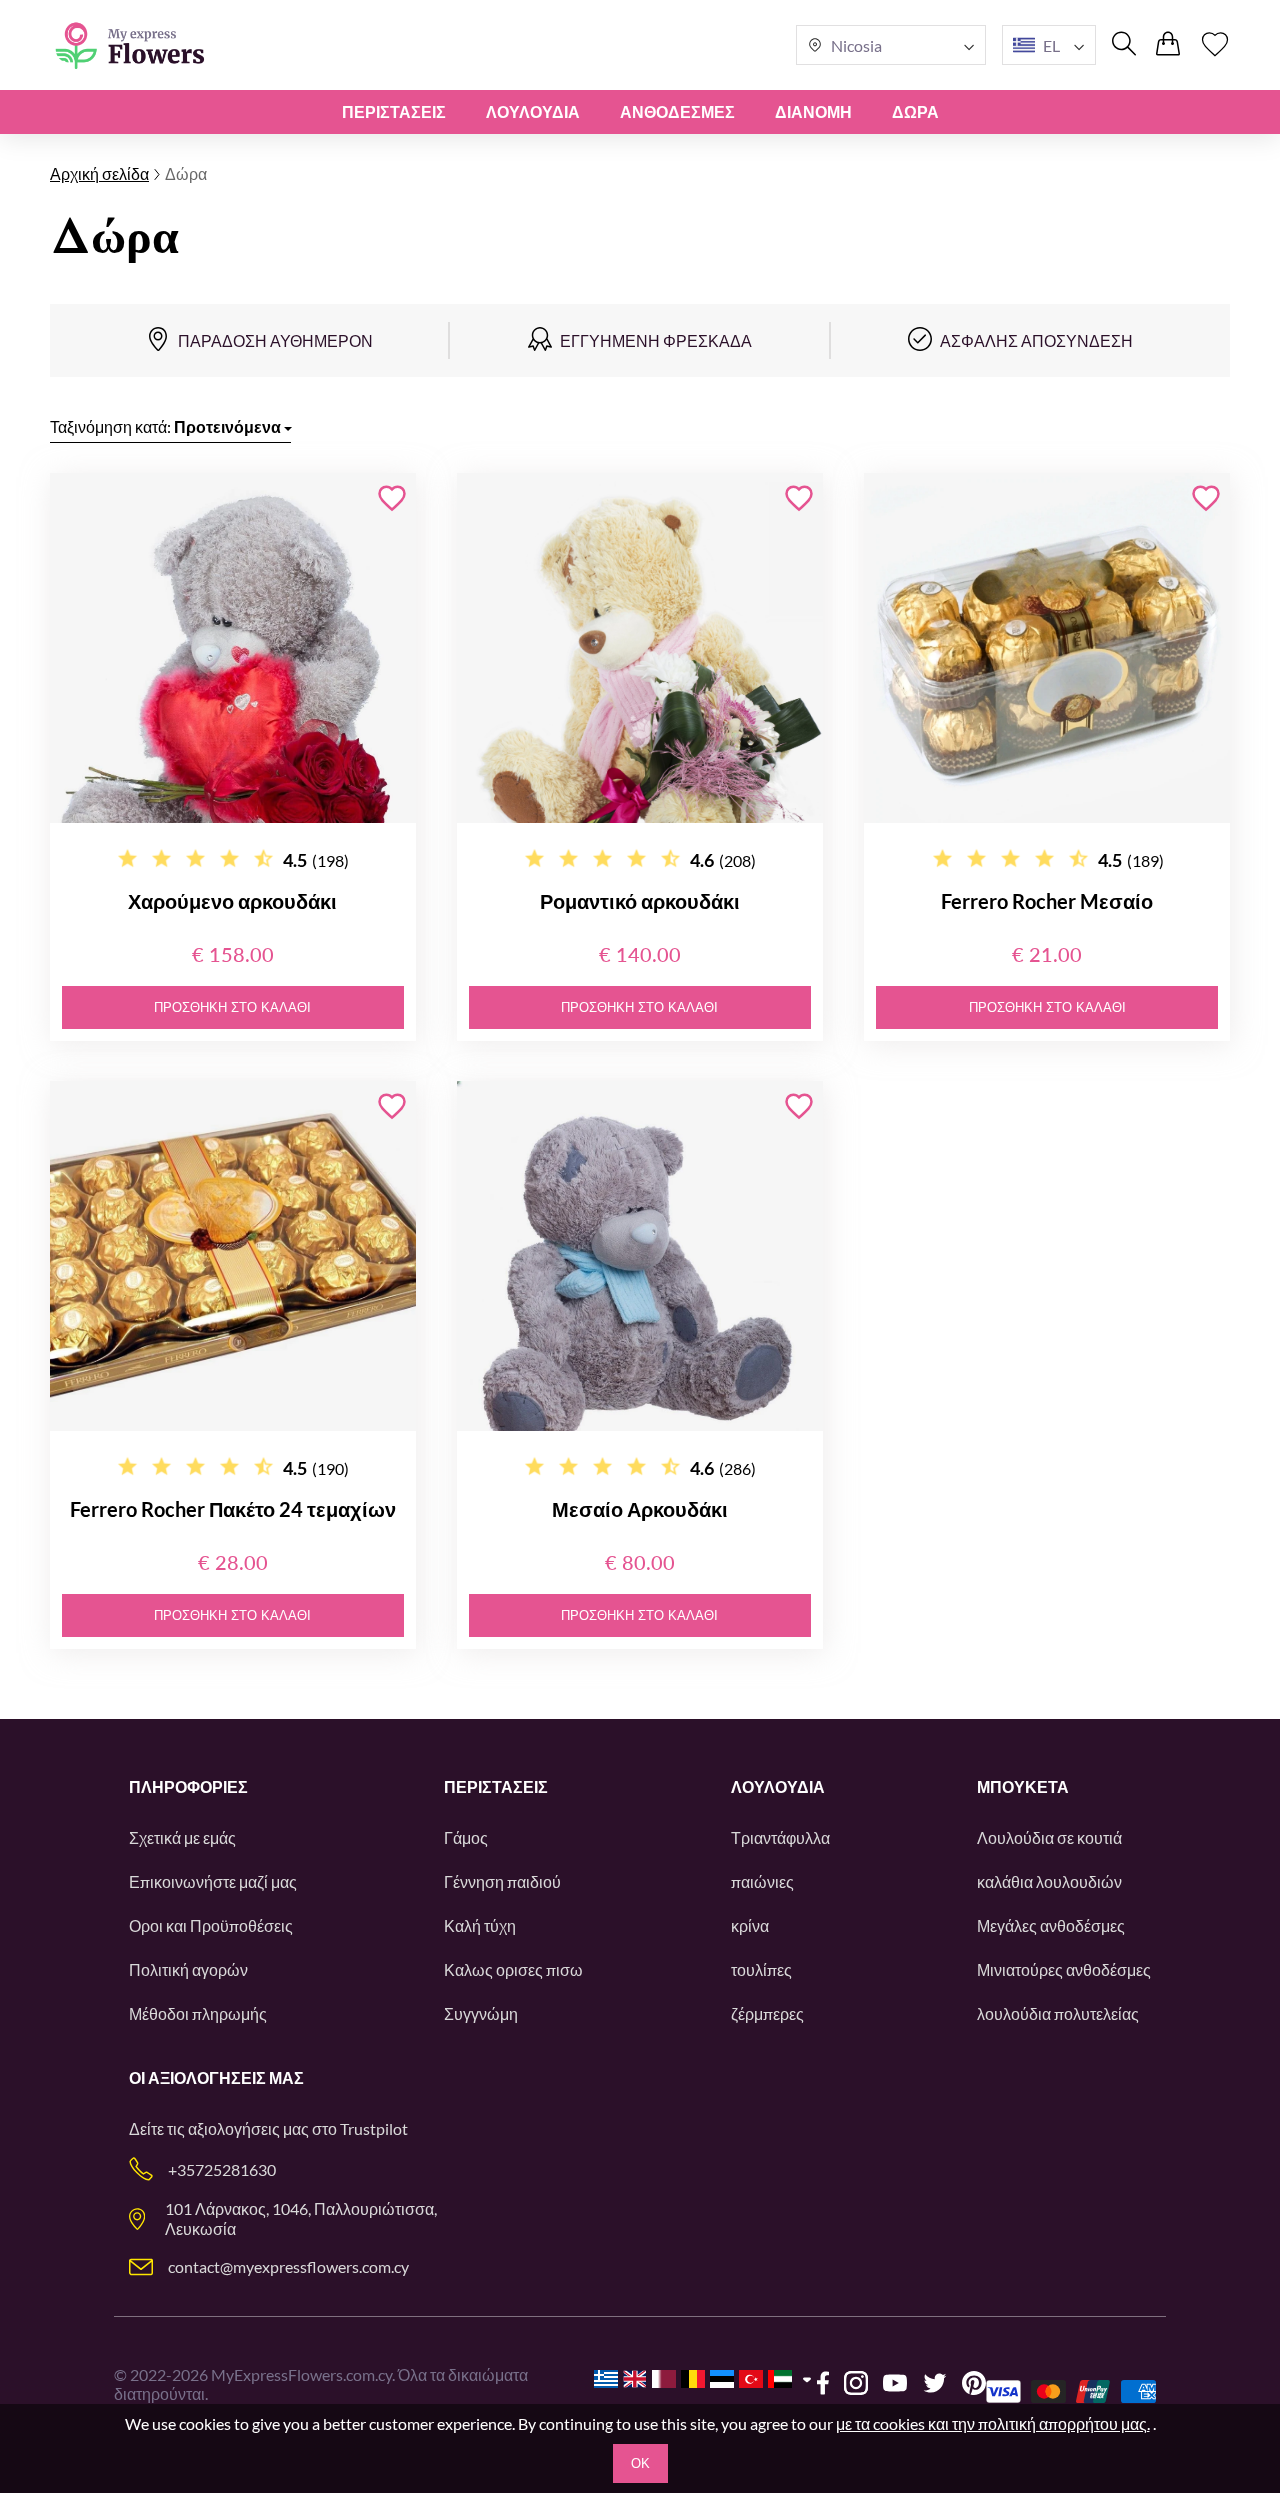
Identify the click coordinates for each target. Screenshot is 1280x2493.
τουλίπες (761, 1969)
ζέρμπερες (767, 2013)
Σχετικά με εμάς (182, 1837)
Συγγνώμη (481, 2013)
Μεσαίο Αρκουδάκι (640, 1509)
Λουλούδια (533, 111)
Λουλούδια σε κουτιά (1049, 1837)
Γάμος (466, 1837)
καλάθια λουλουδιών (1049, 1881)
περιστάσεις (394, 111)
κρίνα (750, 1925)
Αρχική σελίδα (99, 173)
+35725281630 (222, 2169)
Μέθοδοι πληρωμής (198, 2013)
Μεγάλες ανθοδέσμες (1051, 1925)
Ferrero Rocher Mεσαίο (1047, 901)
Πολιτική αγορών (188, 1969)
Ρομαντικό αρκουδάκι (640, 901)
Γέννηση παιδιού (502, 1881)
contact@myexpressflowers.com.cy (288, 2266)
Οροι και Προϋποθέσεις (211, 1925)
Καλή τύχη (480, 1925)
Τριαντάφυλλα (780, 1837)
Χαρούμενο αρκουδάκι (232, 901)
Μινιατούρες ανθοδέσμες (1064, 1969)
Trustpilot (374, 2128)
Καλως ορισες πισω (513, 1969)
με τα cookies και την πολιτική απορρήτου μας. (993, 2423)
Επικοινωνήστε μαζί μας (213, 1881)
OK (640, 2463)
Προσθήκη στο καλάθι (232, 1007)
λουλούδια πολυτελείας (1058, 2013)
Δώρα (915, 111)
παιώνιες (762, 1881)
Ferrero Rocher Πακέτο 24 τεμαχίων (233, 1509)
